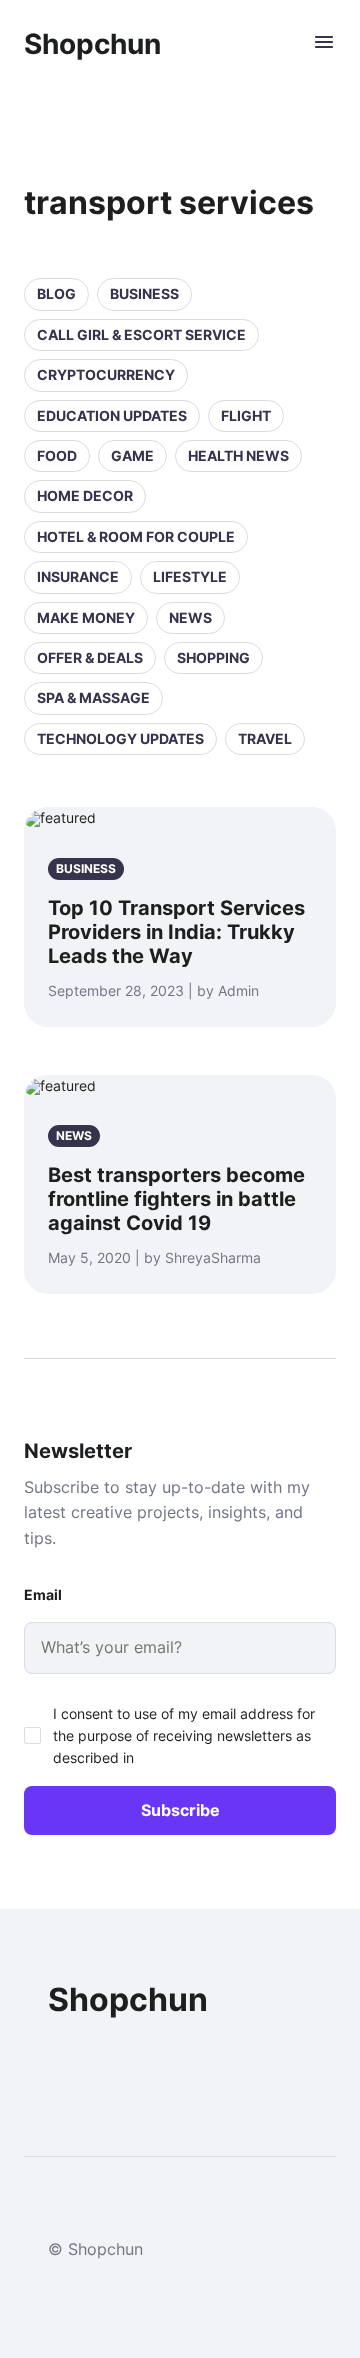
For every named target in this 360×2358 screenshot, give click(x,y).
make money (86, 617)
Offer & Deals (90, 657)
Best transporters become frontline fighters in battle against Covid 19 (176, 1199)
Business (144, 293)
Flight (246, 415)
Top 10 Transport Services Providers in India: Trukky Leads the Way (176, 932)
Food (57, 455)
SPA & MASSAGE (93, 697)
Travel (265, 738)
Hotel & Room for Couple (136, 536)
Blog (56, 293)
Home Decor (85, 495)
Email (43, 1594)
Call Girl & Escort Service (141, 334)
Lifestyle (190, 576)
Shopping (213, 657)
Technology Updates (120, 738)
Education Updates (112, 415)
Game (132, 455)
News (190, 617)
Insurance (78, 576)
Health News (238, 455)
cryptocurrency (106, 374)
